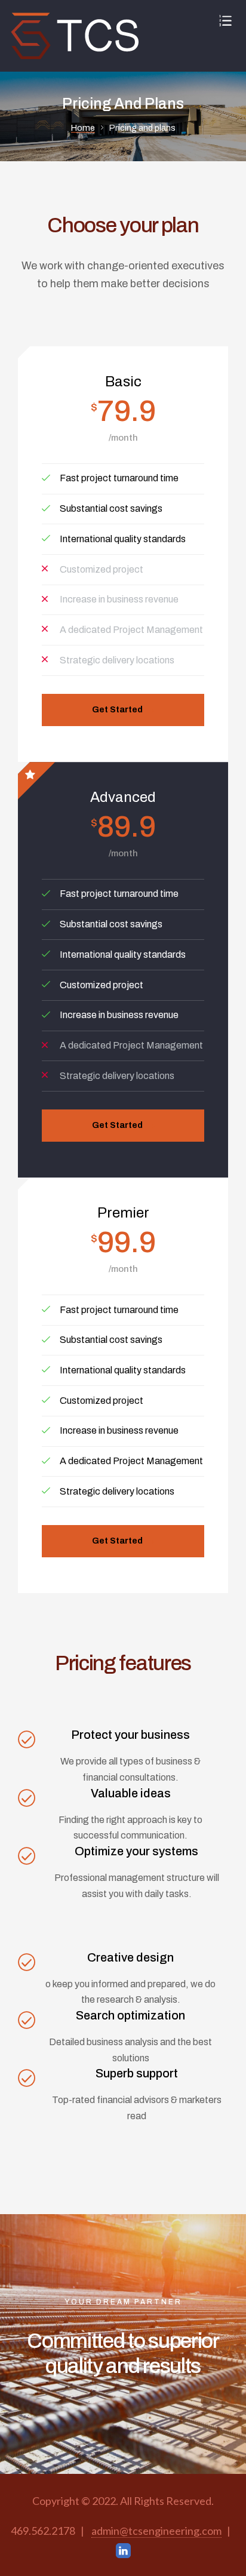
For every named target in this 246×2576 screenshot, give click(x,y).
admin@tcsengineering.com (156, 2531)
